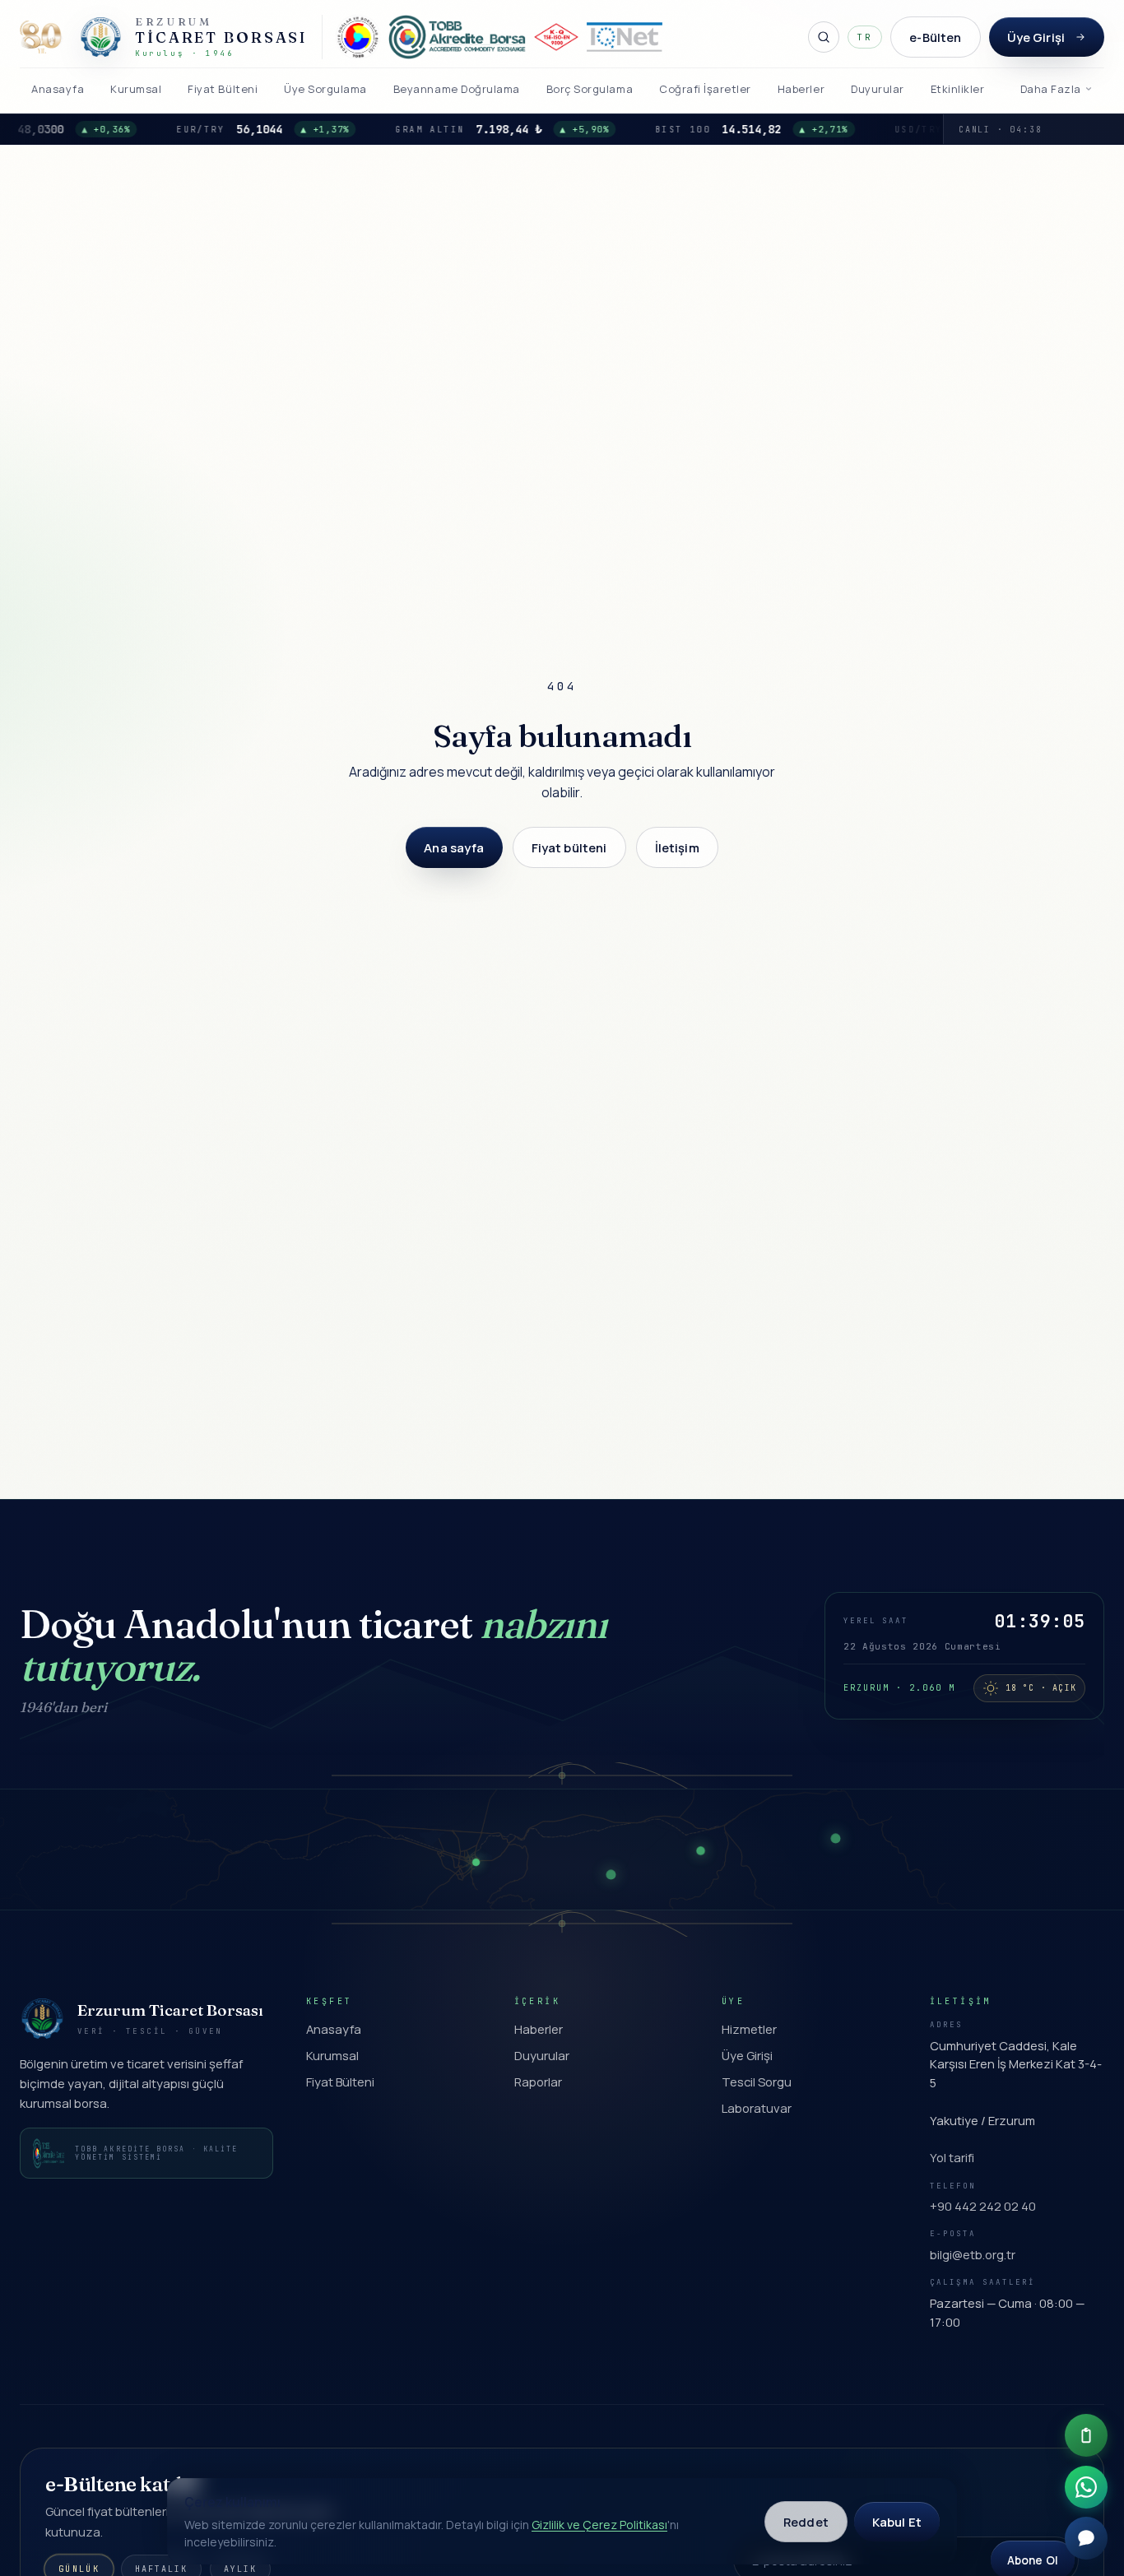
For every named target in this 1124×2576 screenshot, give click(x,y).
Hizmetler (749, 2029)
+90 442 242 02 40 (983, 2206)
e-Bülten (935, 37)
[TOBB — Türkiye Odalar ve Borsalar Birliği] (358, 37)
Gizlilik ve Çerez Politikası (599, 2525)
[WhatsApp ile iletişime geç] (1086, 2487)
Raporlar (538, 2082)
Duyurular (542, 2055)
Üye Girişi (1036, 37)
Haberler (539, 2029)
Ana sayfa (454, 847)
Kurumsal (332, 2055)
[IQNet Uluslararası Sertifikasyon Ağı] (625, 37)
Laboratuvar (757, 2108)
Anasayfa (334, 2029)
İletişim (677, 847)
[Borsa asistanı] (1086, 2538)
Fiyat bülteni (569, 847)
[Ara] (824, 37)
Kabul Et (897, 2522)
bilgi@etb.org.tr (973, 2254)
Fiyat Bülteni (340, 2082)
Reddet (806, 2522)
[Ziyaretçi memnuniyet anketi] (1086, 2435)
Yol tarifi (952, 2157)
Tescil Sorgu (757, 2082)
